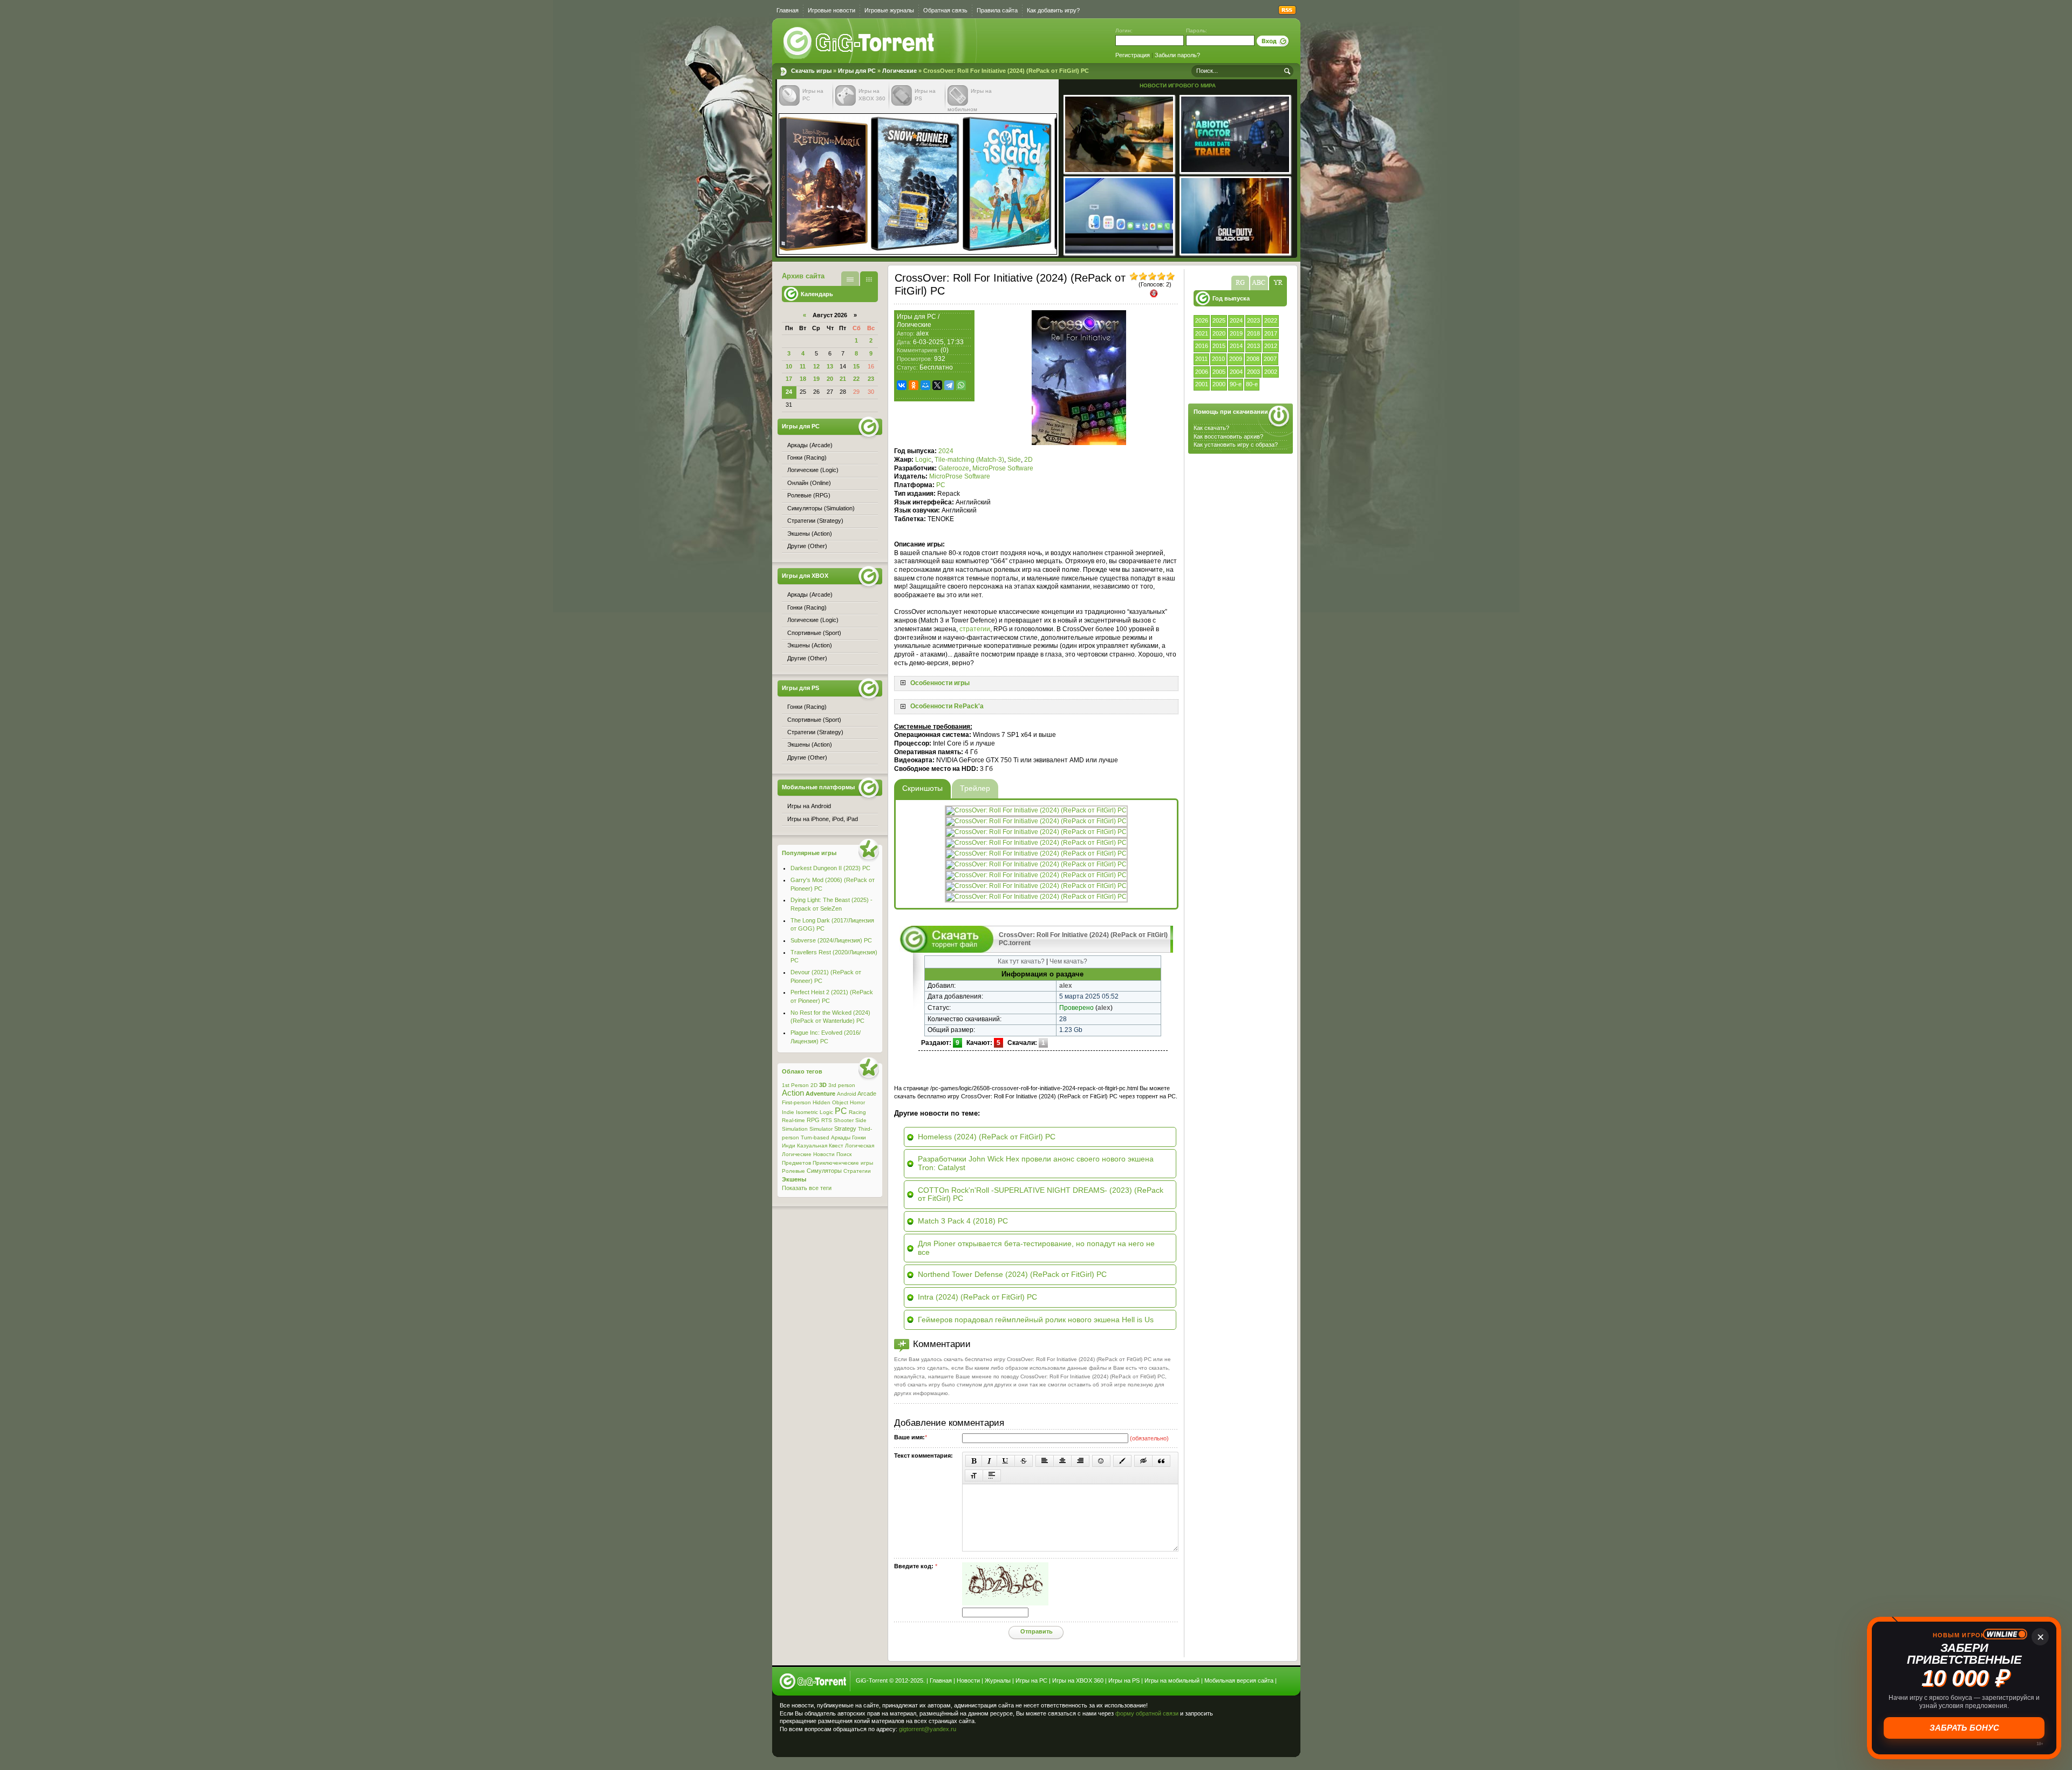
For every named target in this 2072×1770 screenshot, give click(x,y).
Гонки (859, 1137)
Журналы (998, 1680)
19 (816, 379)
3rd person (842, 1085)
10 (789, 366)
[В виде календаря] (869, 279)
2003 (1253, 372)
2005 (1219, 372)
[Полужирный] (974, 1461)
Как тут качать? (1021, 961)
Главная (788, 10)
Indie (788, 1112)
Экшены (794, 1179)
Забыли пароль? (1177, 55)
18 (803, 379)
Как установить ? (1236, 445)
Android (847, 1094)
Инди (789, 1146)
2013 (1253, 346)
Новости (824, 1154)
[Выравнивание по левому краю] (1045, 1461)
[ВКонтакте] (902, 385)
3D (823, 1085)
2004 (1236, 372)
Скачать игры (860, 43)
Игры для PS (800, 688)
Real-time (793, 1120)
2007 (1270, 359)
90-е (1236, 384)
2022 (1271, 320)
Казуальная (812, 1146)
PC (941, 485)
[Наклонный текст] (989, 1461)
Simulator (821, 1129)
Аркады (841, 1137)
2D (1028, 460)
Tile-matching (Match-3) (969, 460)
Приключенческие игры (843, 1163)
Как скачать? (1211, 428)
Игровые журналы (889, 10)
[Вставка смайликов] (1101, 1461)
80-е (1252, 384)
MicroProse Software (1003, 468)
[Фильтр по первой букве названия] (1259, 283)
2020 (1219, 333)
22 (856, 379)
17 (789, 379)
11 (803, 366)
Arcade (867, 1094)
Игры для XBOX (805, 576)
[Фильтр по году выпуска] (1278, 283)
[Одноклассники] (914, 385)
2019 (1236, 333)
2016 (1202, 346)
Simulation (795, 1129)
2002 (1271, 372)
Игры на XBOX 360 (1078, 1680)
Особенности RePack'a (947, 706)
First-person (796, 1102)
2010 (1218, 359)
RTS (827, 1120)
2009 (1236, 359)
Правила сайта (997, 10)
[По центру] (1062, 1461)
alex (922, 333)
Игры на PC (1031, 1680)
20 (830, 379)
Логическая (860, 1146)
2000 (1219, 384)
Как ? (1228, 436)
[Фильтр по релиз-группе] (1240, 283)
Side (1014, 460)
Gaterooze (954, 468)
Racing (857, 1112)
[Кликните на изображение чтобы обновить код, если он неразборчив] (1005, 1603)
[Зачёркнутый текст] (1024, 1461)
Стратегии (857, 1171)
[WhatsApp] (961, 385)
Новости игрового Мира (1178, 86)
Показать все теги (807, 1188)
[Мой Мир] (925, 385)
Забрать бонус (1964, 1728)
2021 (1202, 333)
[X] (937, 385)
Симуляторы (824, 1171)
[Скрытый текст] (1143, 1461)
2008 (1253, 359)
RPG (813, 1120)
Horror (857, 1102)
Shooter (844, 1120)
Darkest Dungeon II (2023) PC (830, 868)
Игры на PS (1124, 1680)
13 (830, 366)
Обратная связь (945, 10)
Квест (836, 1146)
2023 (1253, 320)
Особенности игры (940, 683)
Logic (923, 460)
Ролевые (793, 1171)
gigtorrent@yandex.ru (928, 1729)
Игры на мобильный (1172, 1680)
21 (843, 379)
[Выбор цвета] (1122, 1461)
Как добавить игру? (1053, 10)
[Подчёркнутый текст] (1006, 1461)
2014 (1236, 346)
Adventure (820, 1094)
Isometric (807, 1112)
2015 (1219, 346)
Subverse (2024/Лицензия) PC (831, 940)
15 (856, 366)
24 (789, 392)
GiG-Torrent (872, 1680)
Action (793, 1093)
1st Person (795, 1085)
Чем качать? (1068, 961)
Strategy (845, 1129)
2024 (1236, 320)
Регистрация (1133, 55)
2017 (1271, 333)
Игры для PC (857, 71)
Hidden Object (830, 1102)
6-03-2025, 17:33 (938, 342)
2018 (1253, 333)
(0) (945, 350)
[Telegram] (949, 385)
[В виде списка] (850, 279)
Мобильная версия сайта (1239, 1680)
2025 (1219, 320)
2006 (1202, 372)
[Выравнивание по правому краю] (1080, 1461)
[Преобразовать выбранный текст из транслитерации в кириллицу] (974, 1475)
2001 (1202, 384)
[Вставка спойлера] (992, 1475)
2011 (1201, 359)
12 (816, 366)
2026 (1202, 320)
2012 (1271, 346)
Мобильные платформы (818, 787)
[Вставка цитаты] (1161, 1461)
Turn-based (815, 1137)
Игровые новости (831, 10)
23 (871, 379)
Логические (899, 71)
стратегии (975, 629)
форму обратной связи (1147, 1713)
